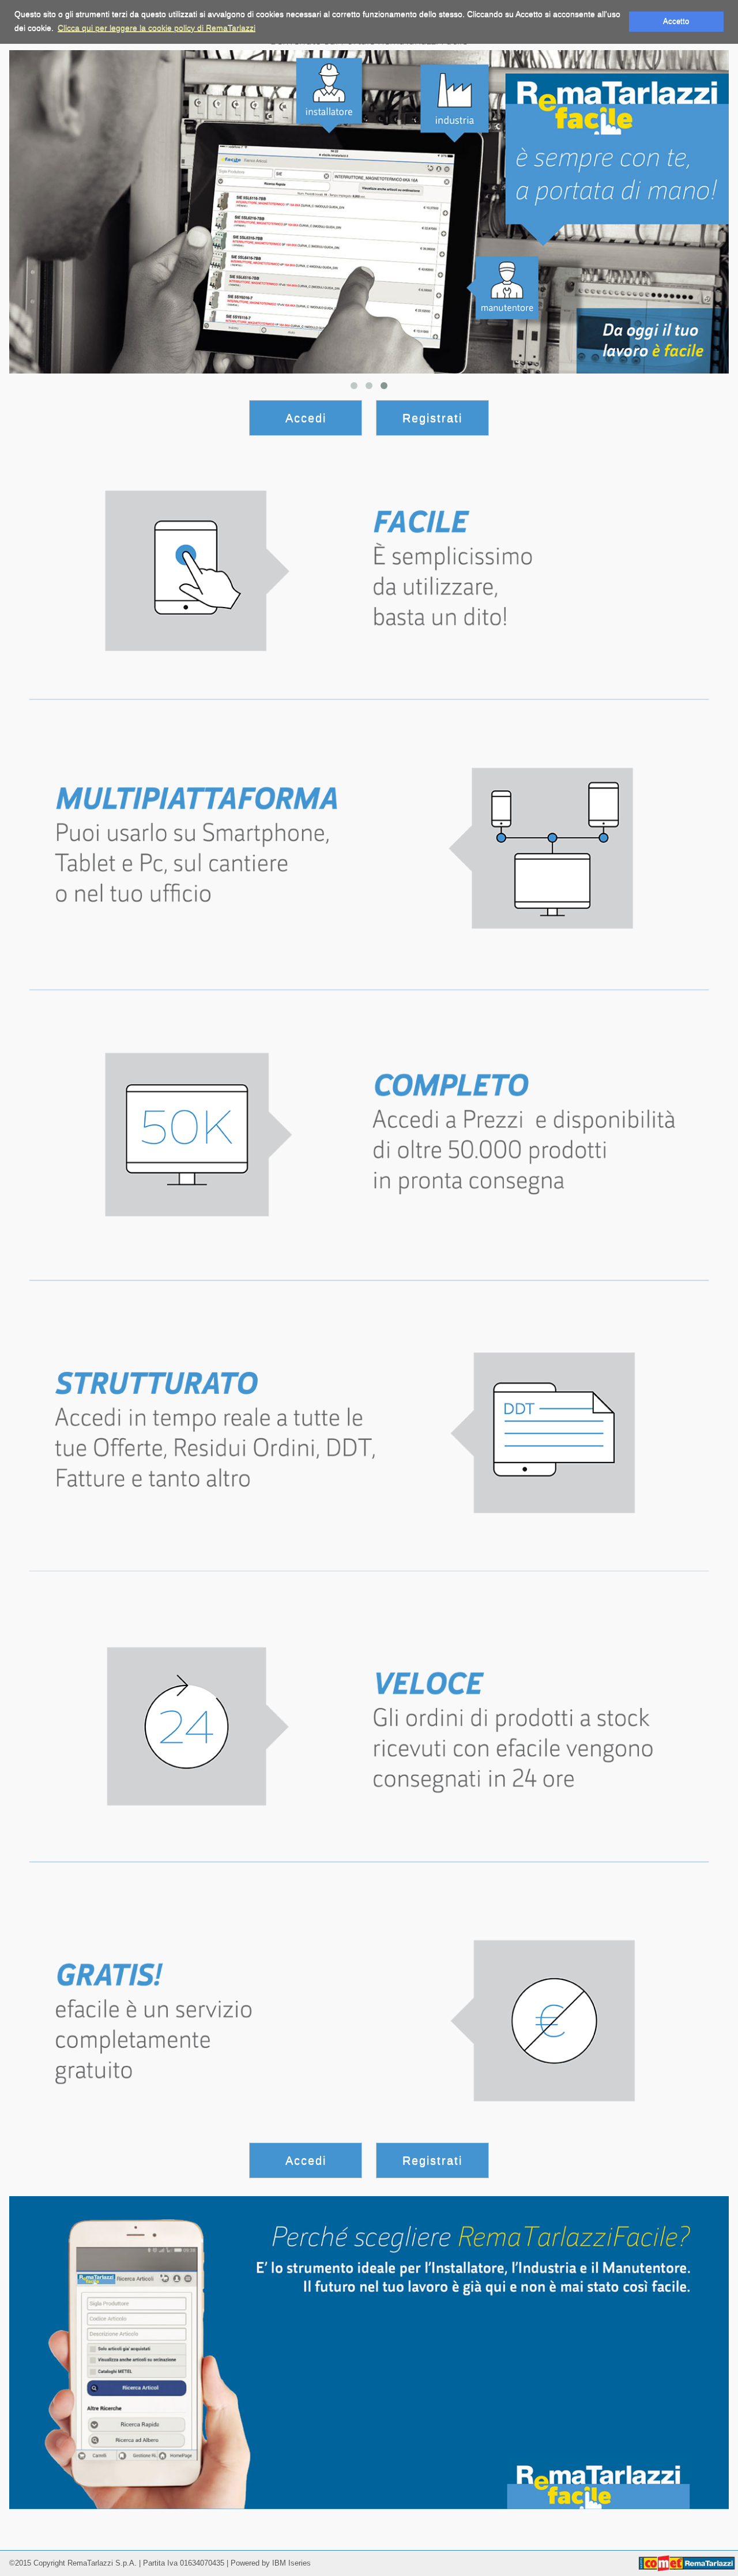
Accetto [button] (676, 21)
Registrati (432, 418)
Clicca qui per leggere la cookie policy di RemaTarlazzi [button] (157, 28)
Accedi (306, 418)
